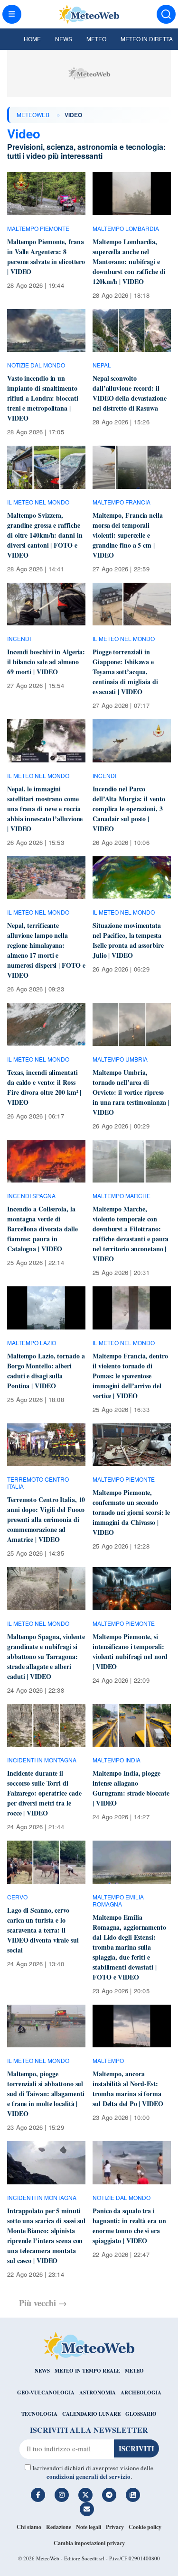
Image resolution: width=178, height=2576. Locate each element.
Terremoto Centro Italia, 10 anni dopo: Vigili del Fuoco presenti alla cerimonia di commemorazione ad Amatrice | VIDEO (46, 1519)
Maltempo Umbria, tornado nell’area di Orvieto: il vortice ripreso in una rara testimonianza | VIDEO (131, 1092)
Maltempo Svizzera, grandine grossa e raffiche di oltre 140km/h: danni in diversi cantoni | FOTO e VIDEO (45, 535)
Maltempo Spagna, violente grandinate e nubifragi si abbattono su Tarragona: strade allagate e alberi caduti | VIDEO (46, 1656)
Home (32, 39)
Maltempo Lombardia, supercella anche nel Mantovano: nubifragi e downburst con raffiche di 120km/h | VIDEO (129, 261)
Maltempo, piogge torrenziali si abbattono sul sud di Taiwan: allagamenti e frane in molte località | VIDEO (46, 2094)
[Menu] (12, 14)
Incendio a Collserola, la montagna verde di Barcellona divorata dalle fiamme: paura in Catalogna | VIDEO (42, 1229)
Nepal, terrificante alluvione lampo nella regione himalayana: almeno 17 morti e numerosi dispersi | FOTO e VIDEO (46, 950)
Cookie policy (145, 2527)
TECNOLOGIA (39, 2414)
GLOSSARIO (141, 2414)
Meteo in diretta (147, 39)
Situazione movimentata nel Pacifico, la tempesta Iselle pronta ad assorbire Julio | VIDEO (128, 940)
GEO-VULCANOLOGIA (46, 2393)
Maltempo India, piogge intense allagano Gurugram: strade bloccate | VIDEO (131, 1788)
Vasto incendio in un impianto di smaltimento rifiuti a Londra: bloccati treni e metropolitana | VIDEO (42, 398)
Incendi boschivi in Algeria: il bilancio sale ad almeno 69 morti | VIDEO (46, 662)
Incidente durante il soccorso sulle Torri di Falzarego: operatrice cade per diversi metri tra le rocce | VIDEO (44, 1793)
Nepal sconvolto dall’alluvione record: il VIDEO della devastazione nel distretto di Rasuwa (130, 393)
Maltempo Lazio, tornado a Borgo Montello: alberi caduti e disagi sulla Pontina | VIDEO (46, 1371)
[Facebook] (38, 2495)
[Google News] (133, 2495)
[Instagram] (62, 2495)
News (64, 39)
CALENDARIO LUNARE (91, 2414)
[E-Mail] (87, 2509)
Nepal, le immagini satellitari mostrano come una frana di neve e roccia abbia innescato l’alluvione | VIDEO (45, 809)
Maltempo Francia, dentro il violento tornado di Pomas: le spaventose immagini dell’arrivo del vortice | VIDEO (130, 1376)
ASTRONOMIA (98, 2393)
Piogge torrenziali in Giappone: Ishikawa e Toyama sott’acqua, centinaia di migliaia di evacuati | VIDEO (125, 672)
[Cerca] (166, 14)
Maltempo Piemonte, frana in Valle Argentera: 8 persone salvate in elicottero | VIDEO (46, 257)
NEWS (42, 2371)
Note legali (89, 2527)
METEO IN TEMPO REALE (87, 2371)
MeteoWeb (33, 115)
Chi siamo (29, 2527)
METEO (134, 2371)
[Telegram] (109, 2495)
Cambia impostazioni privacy (89, 2543)
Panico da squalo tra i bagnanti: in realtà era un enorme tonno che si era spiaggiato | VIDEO (129, 2226)
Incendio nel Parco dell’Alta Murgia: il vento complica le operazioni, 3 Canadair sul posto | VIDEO (129, 809)
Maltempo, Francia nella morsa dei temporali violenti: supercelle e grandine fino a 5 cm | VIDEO (128, 535)
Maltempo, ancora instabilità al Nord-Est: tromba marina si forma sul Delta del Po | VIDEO (128, 2089)
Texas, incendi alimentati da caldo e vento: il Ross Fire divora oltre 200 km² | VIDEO (44, 1087)
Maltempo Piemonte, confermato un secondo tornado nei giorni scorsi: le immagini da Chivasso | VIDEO (131, 1512)
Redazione (59, 2527)
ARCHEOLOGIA (141, 2393)
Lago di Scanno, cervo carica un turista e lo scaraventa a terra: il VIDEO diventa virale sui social (43, 1930)
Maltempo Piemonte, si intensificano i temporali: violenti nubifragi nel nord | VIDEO (130, 1651)
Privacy (115, 2527)
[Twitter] (85, 2495)
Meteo (96, 39)
